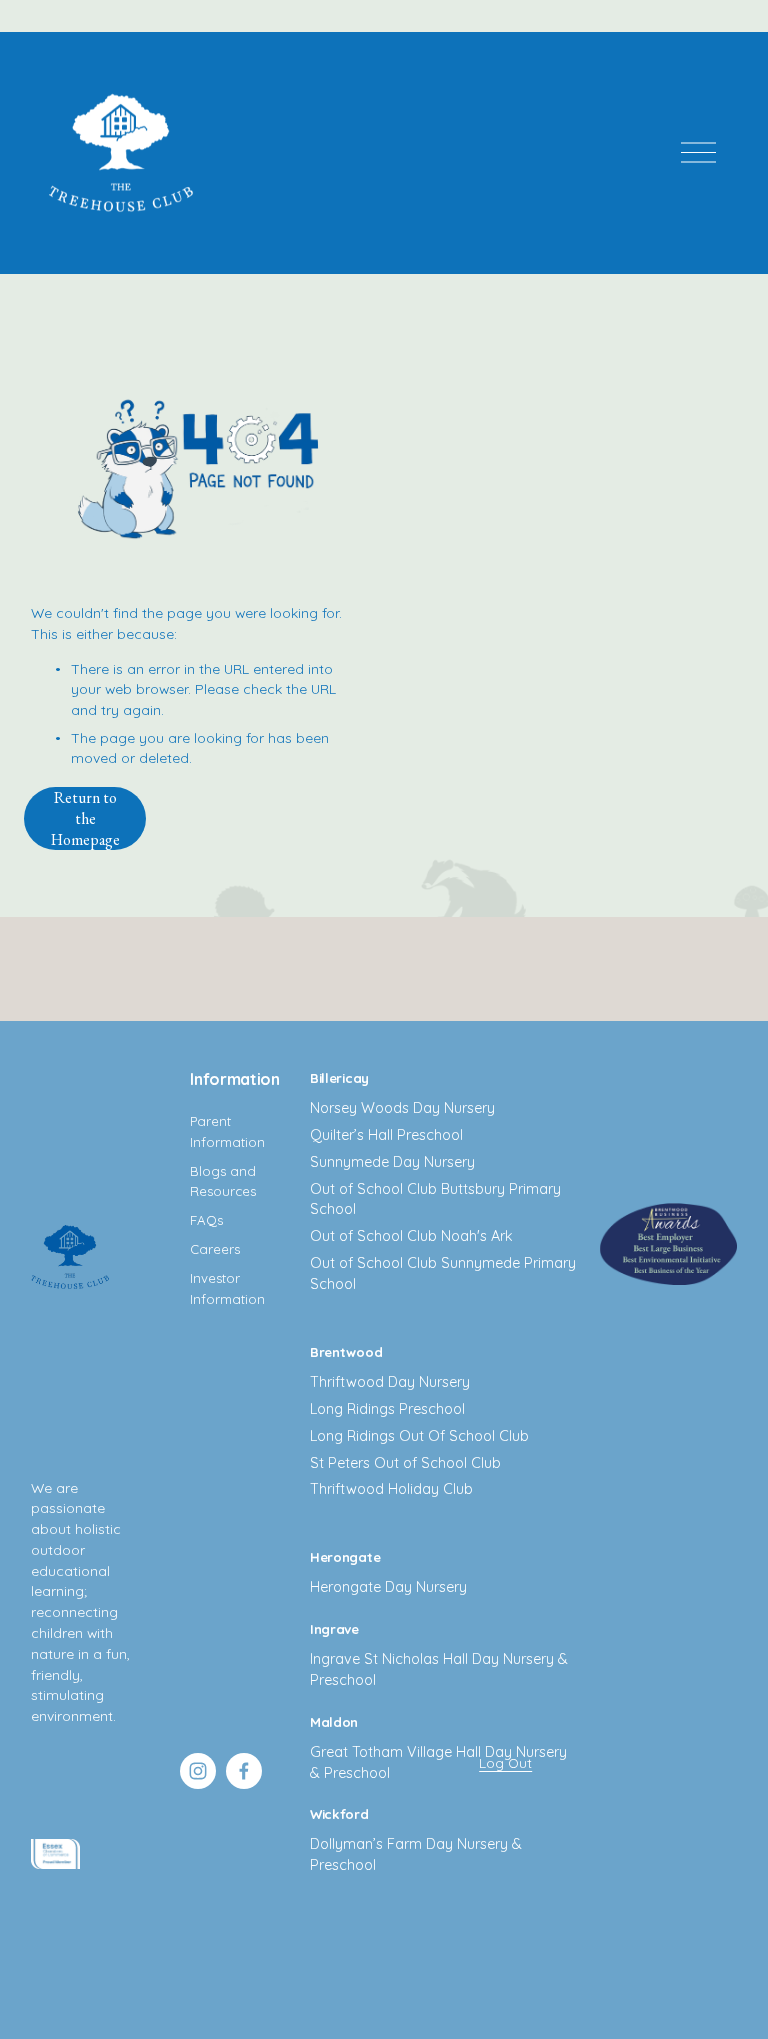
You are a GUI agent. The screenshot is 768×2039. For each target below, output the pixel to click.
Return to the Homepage (85, 818)
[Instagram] (198, 1771)
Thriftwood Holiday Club (391, 1489)
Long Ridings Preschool (387, 1409)
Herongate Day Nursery (388, 1587)
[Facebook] (244, 1771)
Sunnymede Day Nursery (392, 1162)
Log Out (505, 1762)
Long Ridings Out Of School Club (419, 1436)
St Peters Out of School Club (405, 1463)
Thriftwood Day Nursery (390, 1382)
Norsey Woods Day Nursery (402, 1108)
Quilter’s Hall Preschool (386, 1135)
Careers (215, 1249)
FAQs (206, 1220)
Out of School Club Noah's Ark (411, 1236)
